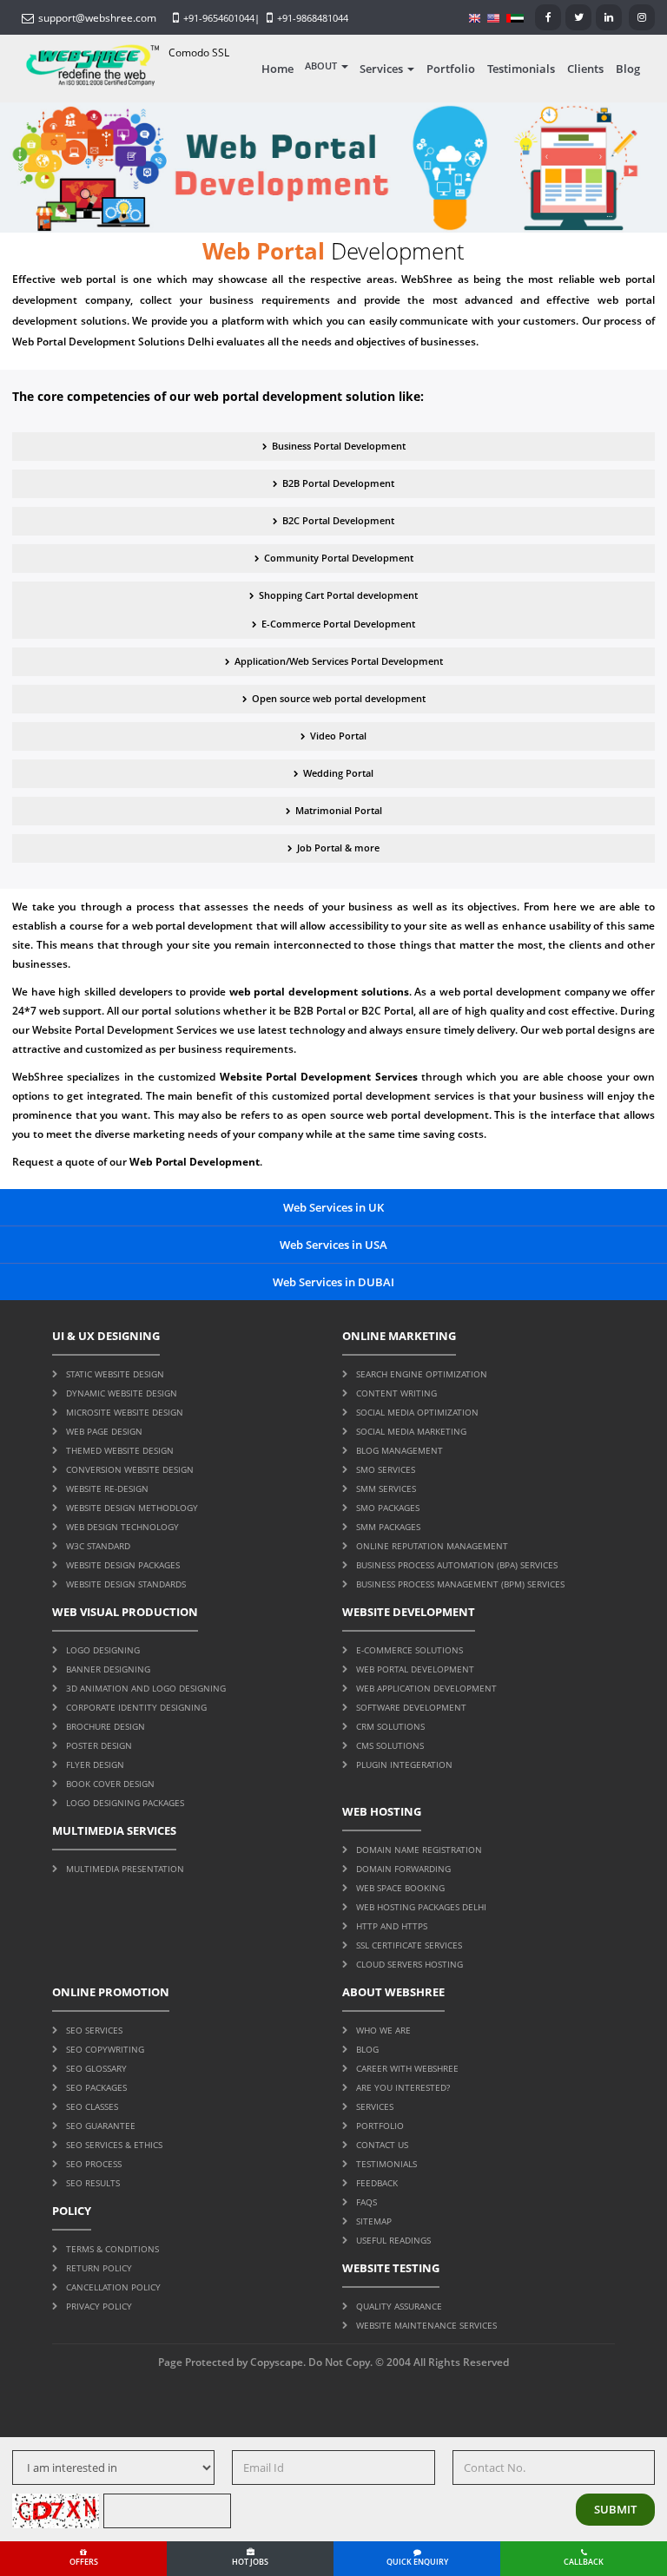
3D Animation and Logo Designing (146, 1688)
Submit (615, 2509)
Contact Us (382, 2145)
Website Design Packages (123, 1565)
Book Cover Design (110, 1784)
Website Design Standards (126, 1584)
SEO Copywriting (105, 2049)
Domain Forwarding (403, 1869)
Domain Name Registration (419, 1850)
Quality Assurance (399, 2306)
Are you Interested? (403, 2087)
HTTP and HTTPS (392, 1926)
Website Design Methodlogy (132, 1508)
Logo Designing (103, 1650)
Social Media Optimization (417, 1412)
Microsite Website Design (125, 1412)
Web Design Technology (122, 1527)
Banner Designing (108, 1669)
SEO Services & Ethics (114, 2145)
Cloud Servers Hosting (409, 1964)
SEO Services (94, 2030)
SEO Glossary (96, 2068)
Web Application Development (426, 1688)
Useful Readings (393, 2240)
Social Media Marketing (411, 1431)
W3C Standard (98, 1546)
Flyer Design (95, 1764)
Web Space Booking (400, 1888)
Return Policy (99, 2268)
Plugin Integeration (404, 1764)
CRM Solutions (390, 1726)
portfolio (451, 69)
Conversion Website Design (130, 1469)
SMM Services (386, 1488)
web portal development (194, 926)
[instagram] (642, 17)
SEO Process (94, 2164)
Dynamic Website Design (122, 1393)
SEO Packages (96, 2087)
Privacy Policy (99, 2306)
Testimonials (521, 69)
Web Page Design (104, 1431)
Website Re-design (107, 1488)
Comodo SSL (199, 53)
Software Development (411, 1707)
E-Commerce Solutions (409, 1650)
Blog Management (400, 1450)
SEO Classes (92, 2106)
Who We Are (383, 2030)
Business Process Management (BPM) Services (460, 1584)
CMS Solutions (390, 1745)
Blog (628, 69)
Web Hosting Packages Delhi (421, 1907)
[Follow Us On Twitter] (578, 17)
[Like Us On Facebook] (548, 17)
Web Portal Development (415, 1669)
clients (585, 69)
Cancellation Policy (113, 2287)
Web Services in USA (333, 1245)
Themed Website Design (120, 1450)
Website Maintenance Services (426, 2325)
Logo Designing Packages (125, 1803)
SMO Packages (388, 1508)
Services (381, 69)
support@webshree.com (97, 18)
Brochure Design (106, 1726)
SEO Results (93, 2183)
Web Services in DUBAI (333, 1282)
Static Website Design (115, 1374)
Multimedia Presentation (125, 1869)
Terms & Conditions (112, 2249)
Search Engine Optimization (422, 1374)
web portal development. (429, 1115)
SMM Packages (388, 1527)
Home (277, 69)
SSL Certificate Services (409, 1945)
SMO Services (386, 1469)
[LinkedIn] (609, 17)
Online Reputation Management (432, 1546)
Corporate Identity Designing (136, 1707)
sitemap (374, 2221)
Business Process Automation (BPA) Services (457, 1565)
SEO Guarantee (101, 2126)
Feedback (377, 2183)
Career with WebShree (407, 2068)
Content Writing (396, 1393)
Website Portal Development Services (125, 1030)
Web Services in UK (333, 1207)
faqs (367, 2202)
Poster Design (99, 1745)
